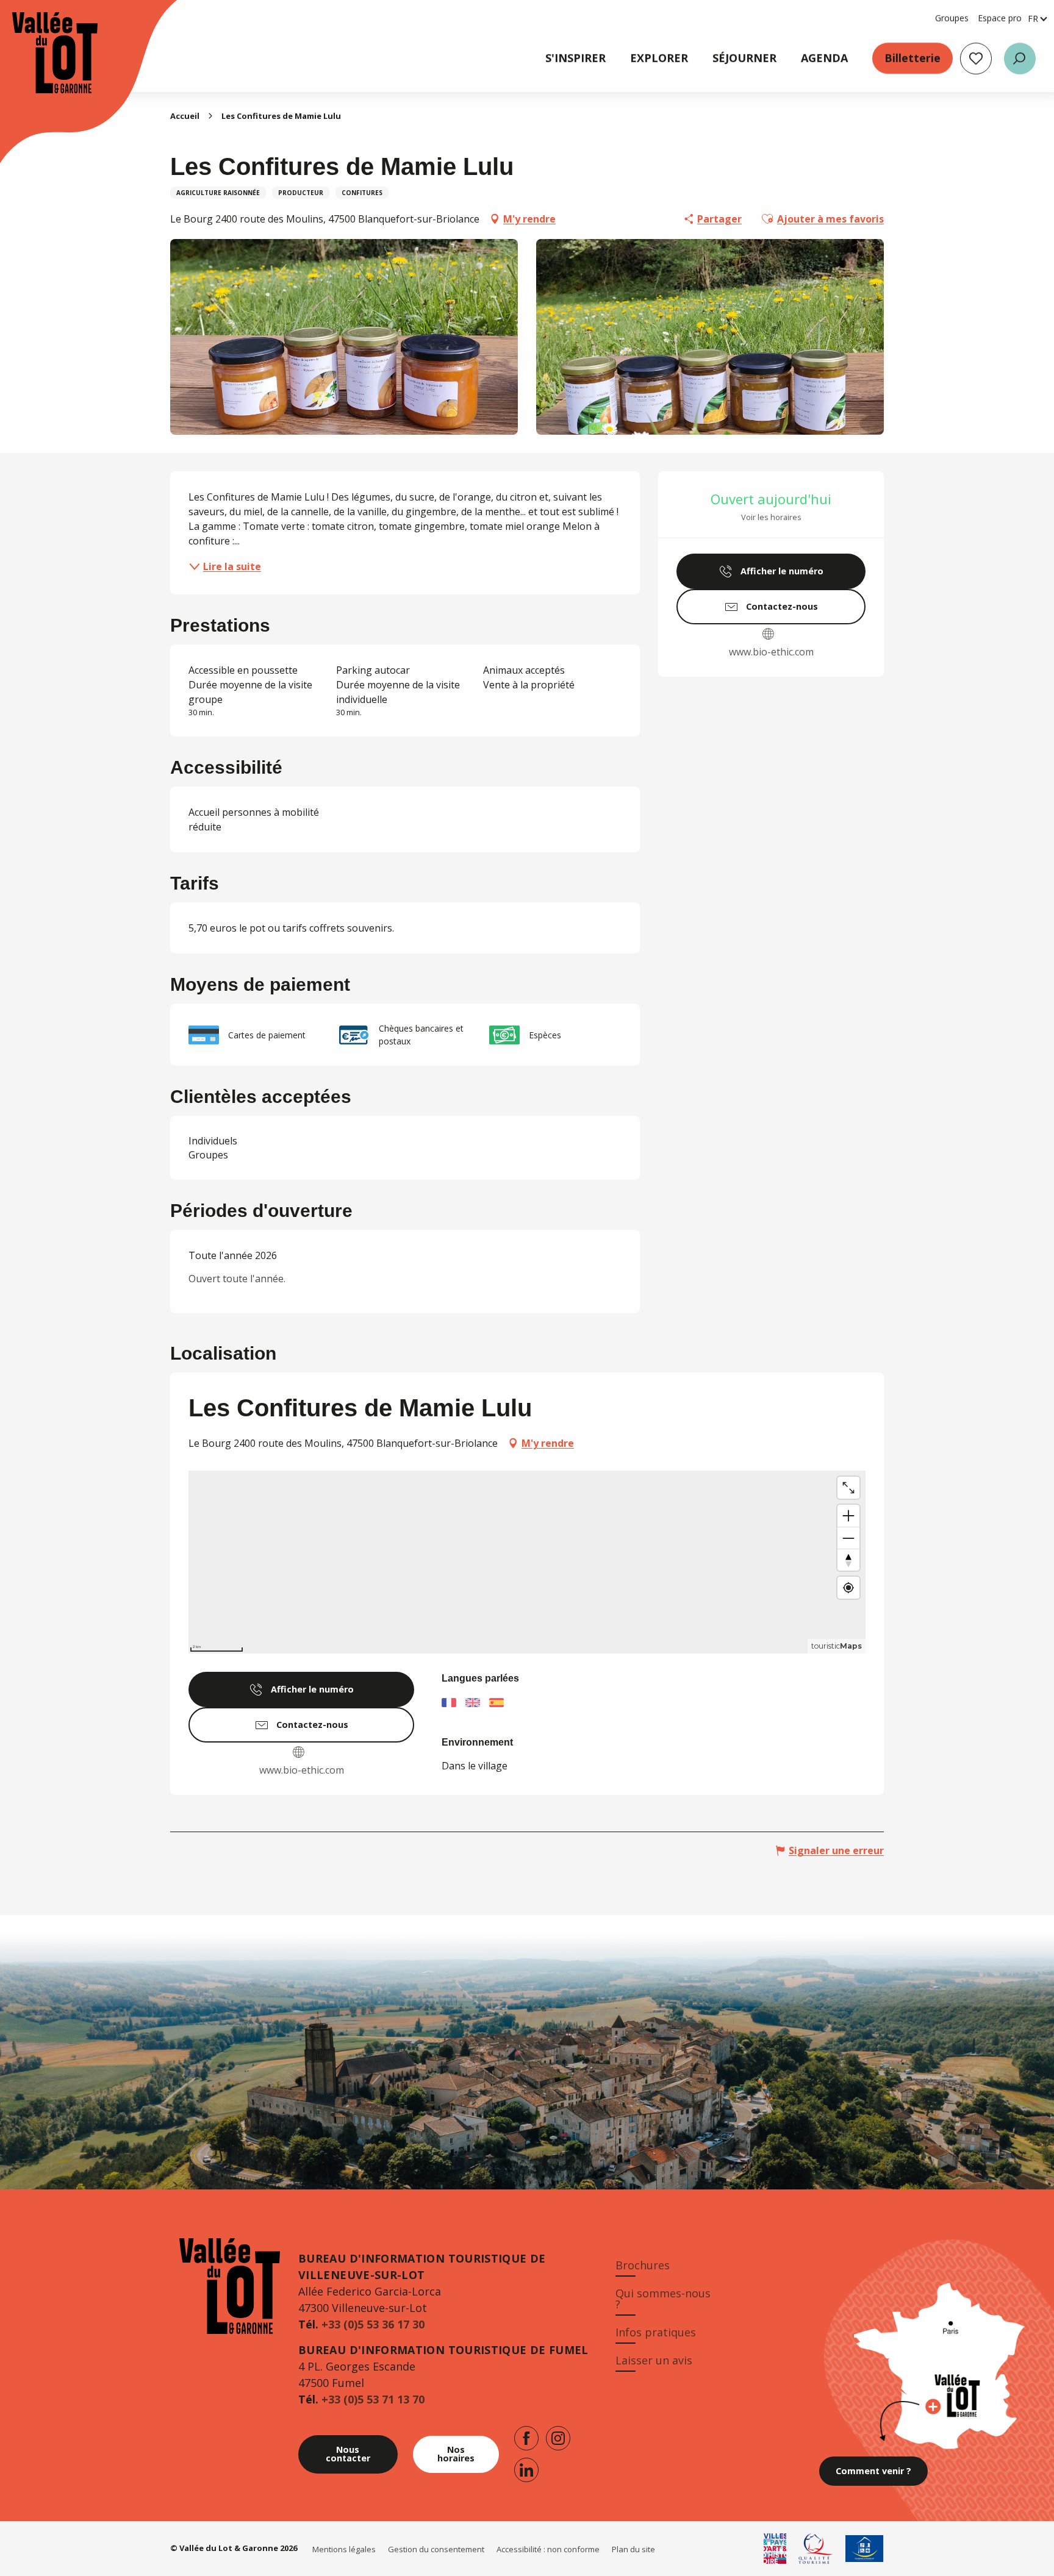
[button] (1020, 59)
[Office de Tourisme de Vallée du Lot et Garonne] (43, 53)
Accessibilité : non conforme (548, 2549)
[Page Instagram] (558, 2438)
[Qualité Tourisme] (816, 2549)
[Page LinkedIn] (526, 2470)
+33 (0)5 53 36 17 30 (373, 2324)
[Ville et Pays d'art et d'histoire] (775, 2549)
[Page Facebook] (526, 2438)
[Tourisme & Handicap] (865, 2549)
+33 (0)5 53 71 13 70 (373, 2399)
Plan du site (633, 2549)
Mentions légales (344, 2549)
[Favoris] (976, 59)
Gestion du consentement (436, 2549)
